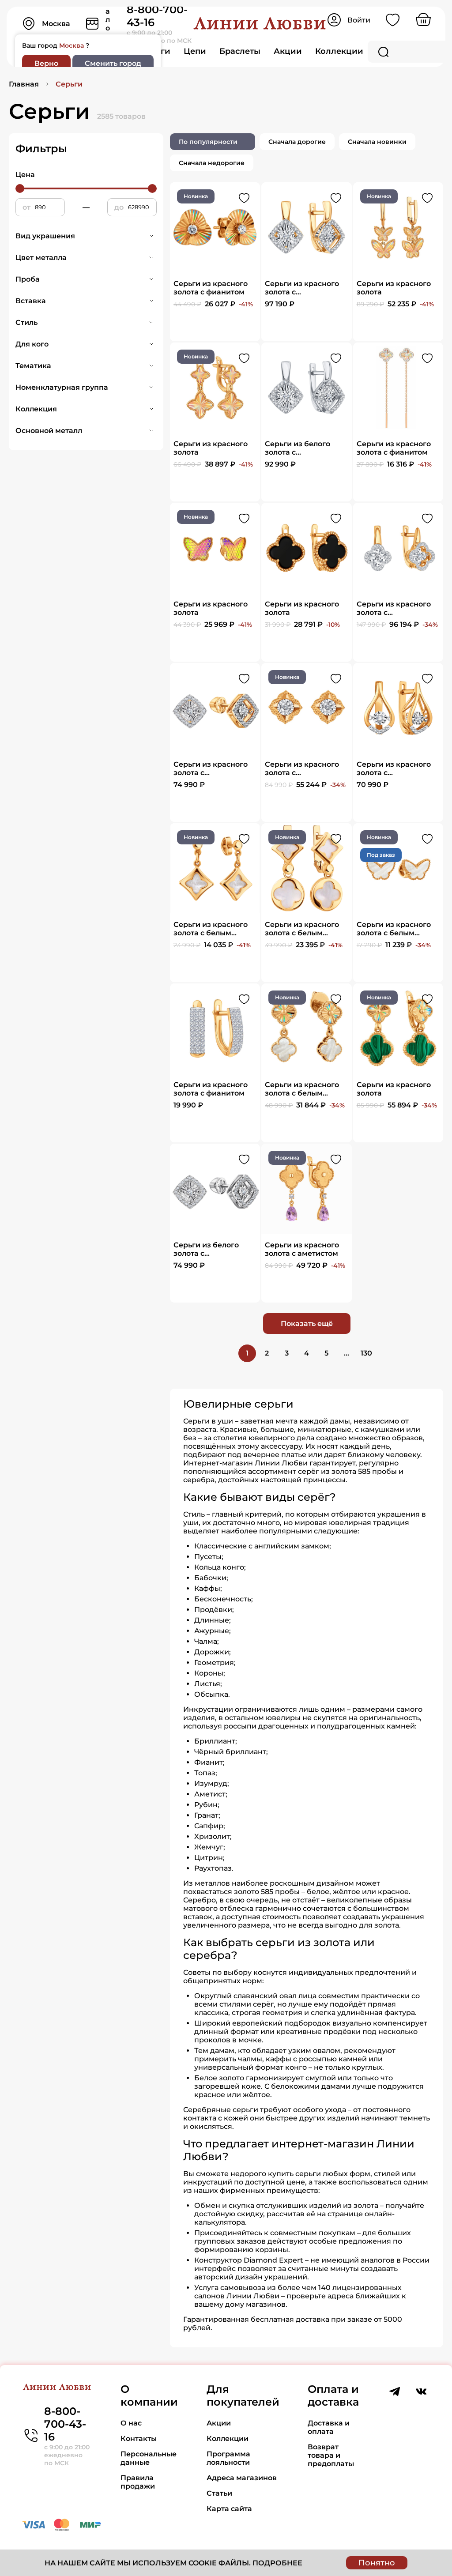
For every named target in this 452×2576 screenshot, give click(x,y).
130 (366, 1353)
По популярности (208, 142)
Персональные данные (149, 2458)
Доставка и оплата (329, 2427)
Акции (288, 51)
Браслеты (240, 51)
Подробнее (277, 2563)
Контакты (139, 2439)
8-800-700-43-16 (65, 2424)
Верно (46, 63)
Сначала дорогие (297, 142)
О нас (131, 2423)
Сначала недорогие (212, 163)
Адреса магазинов (242, 2478)
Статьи (219, 2493)
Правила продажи (138, 2482)
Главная (24, 84)
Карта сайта (229, 2509)
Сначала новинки (377, 142)
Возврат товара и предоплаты (331, 2455)
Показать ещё (307, 1324)
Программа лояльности (228, 2458)
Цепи (195, 51)
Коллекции (339, 51)
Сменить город (113, 63)
